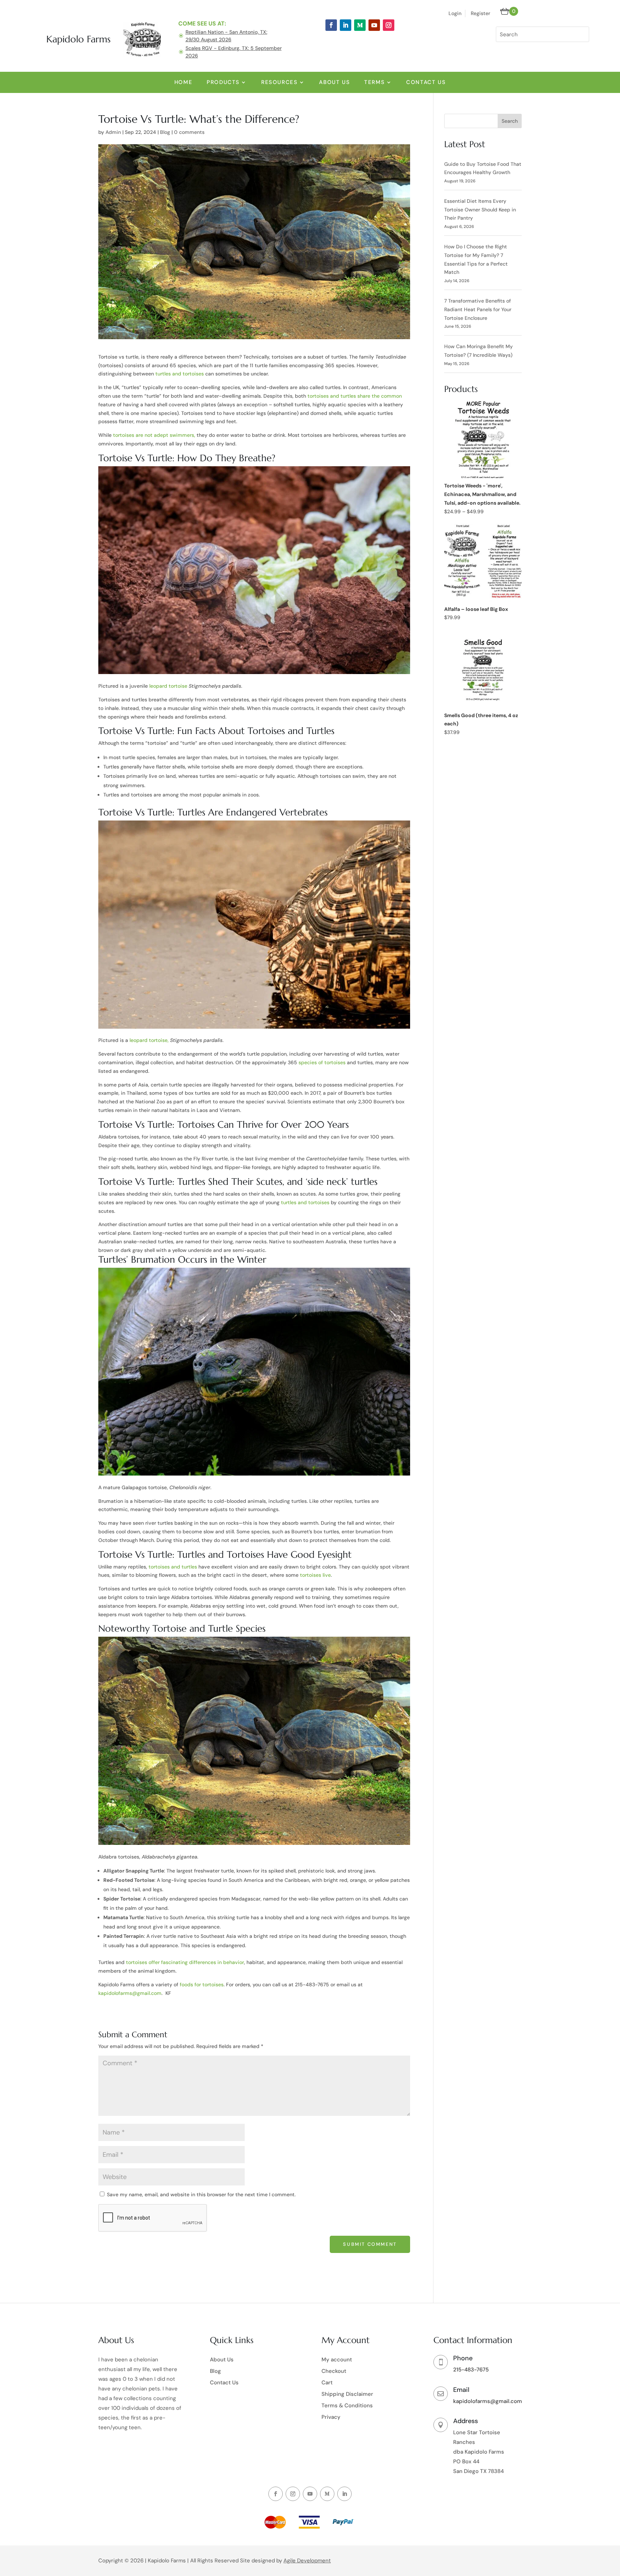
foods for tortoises (202, 1984)
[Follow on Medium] (360, 25)
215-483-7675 (471, 2370)
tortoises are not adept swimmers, (154, 435)
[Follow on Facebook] (331, 25)
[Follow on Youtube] (374, 25)
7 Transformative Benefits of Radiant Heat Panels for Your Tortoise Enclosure (478, 309)
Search (510, 121)
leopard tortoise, (149, 1040)
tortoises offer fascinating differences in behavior (185, 1962)
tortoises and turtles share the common (355, 396)
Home (183, 82)
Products (223, 82)
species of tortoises (322, 1062)
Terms (374, 82)
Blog (165, 132)
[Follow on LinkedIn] (346, 25)
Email (461, 2390)
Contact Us (426, 82)
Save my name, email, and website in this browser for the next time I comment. (201, 2194)
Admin (113, 132)
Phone (463, 2358)
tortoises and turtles (173, 1567)
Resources (279, 82)
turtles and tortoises (180, 374)
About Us (334, 82)
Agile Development (307, 2561)
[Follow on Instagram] (389, 25)
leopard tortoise (168, 686)
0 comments (189, 132)
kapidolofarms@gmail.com (488, 2401)
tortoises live (315, 1575)
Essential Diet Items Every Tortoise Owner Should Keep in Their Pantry (480, 210)
